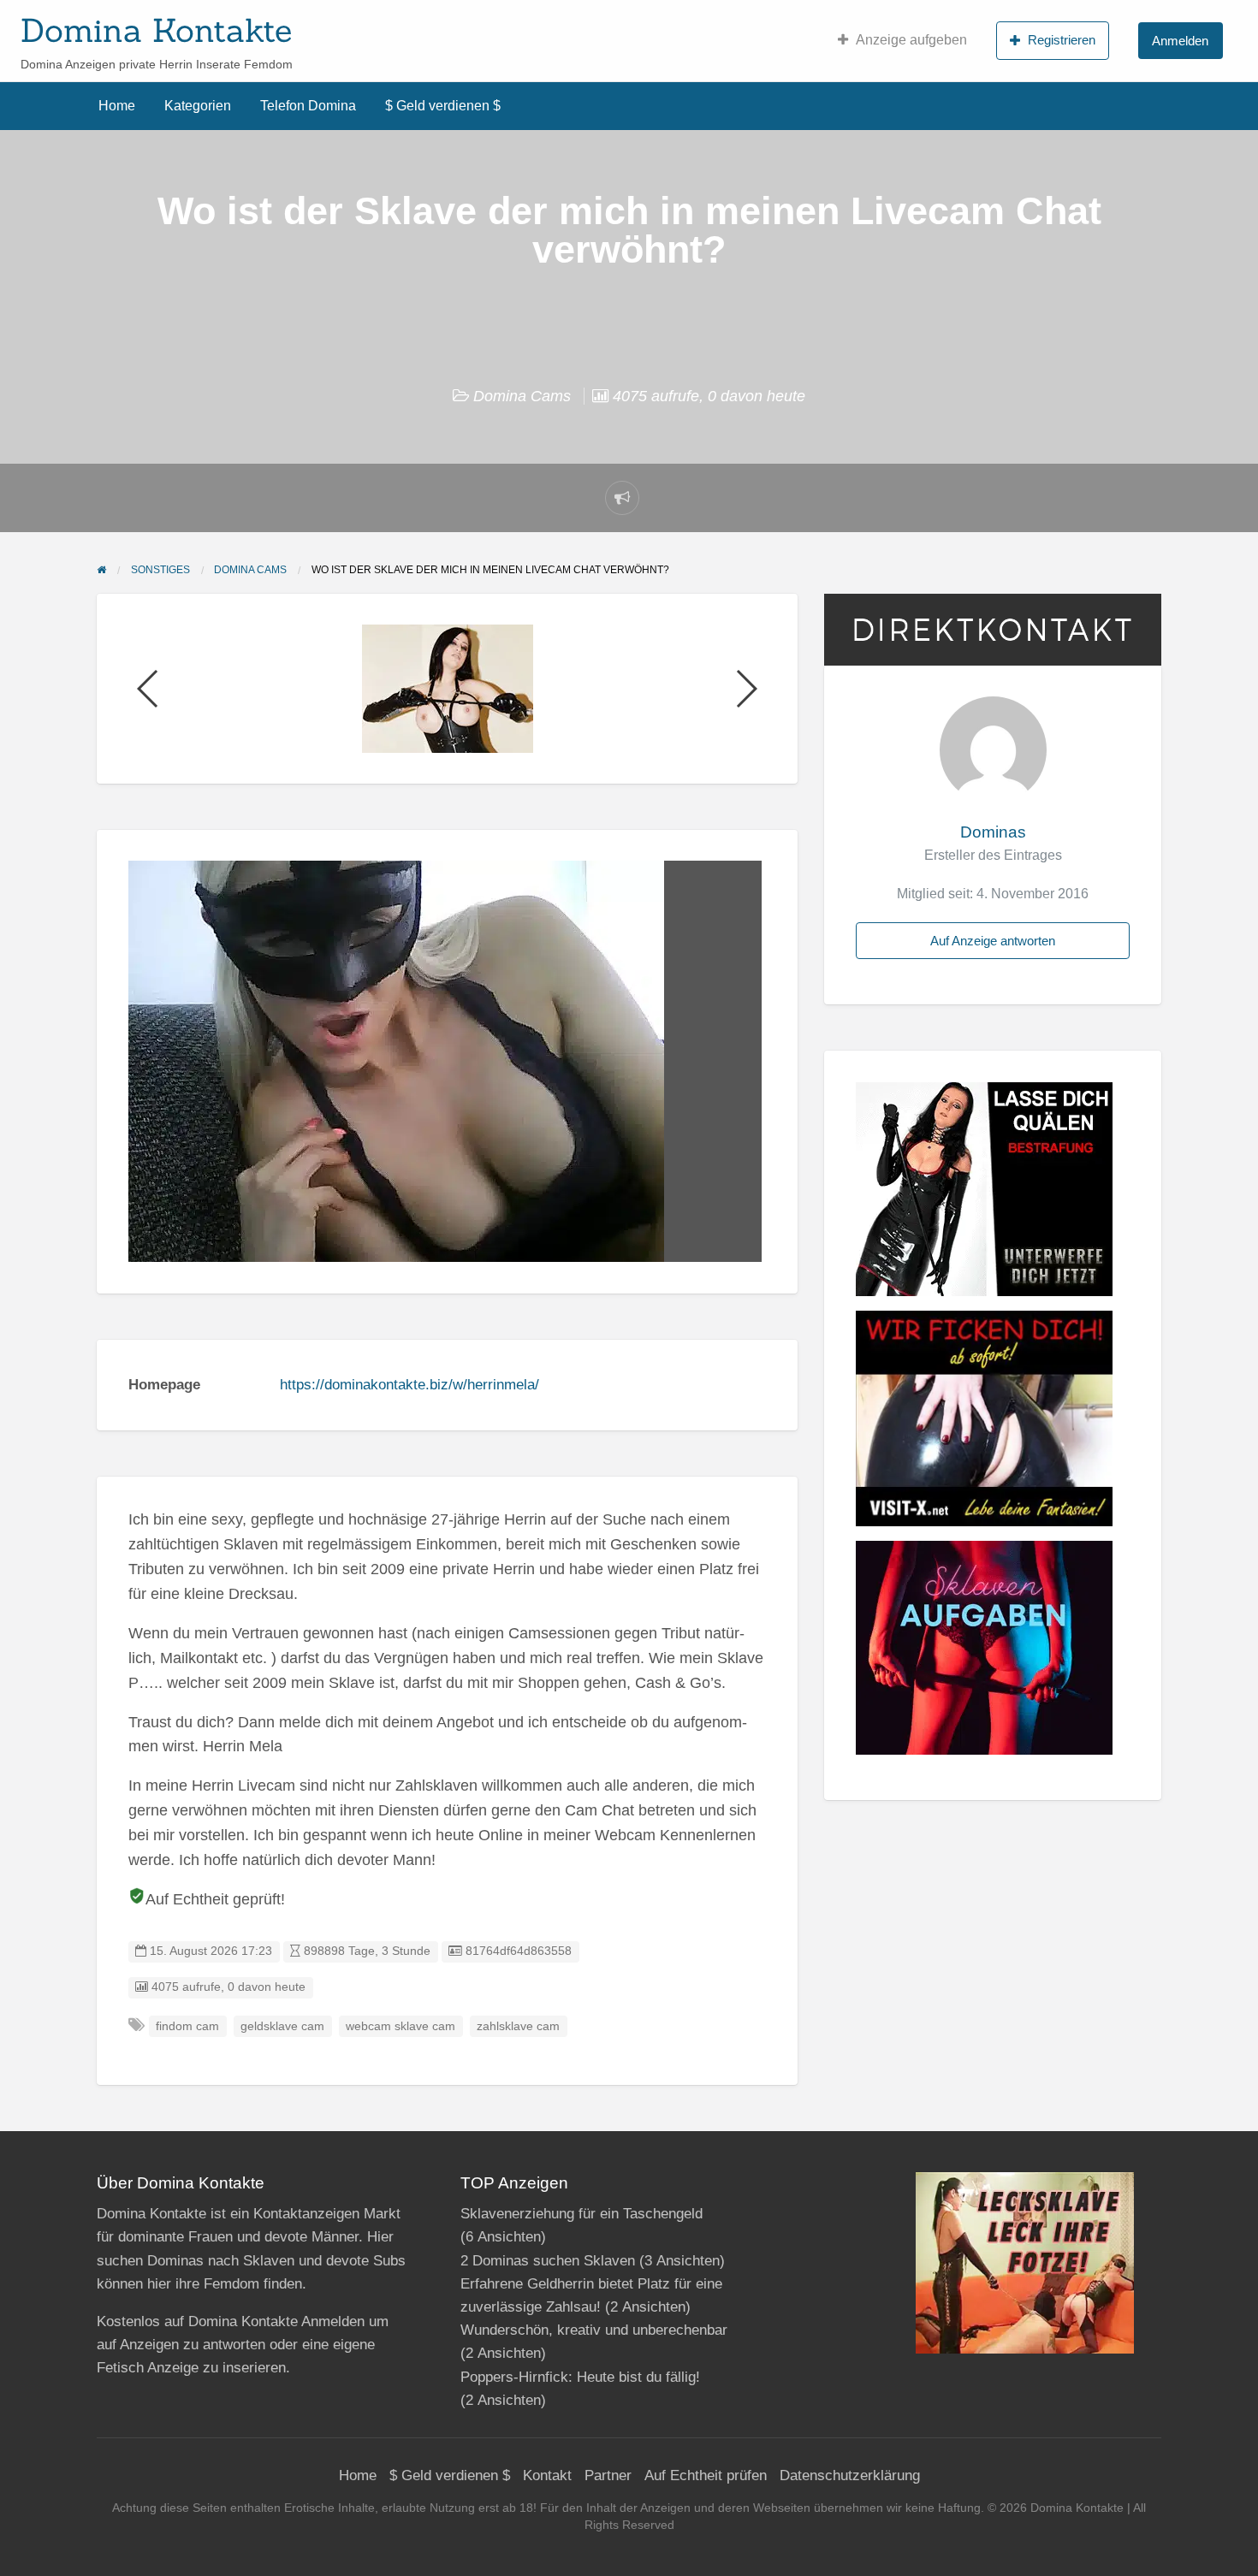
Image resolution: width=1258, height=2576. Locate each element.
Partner (608, 2475)
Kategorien (198, 106)
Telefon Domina (308, 106)
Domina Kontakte (156, 30)
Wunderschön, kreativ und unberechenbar (594, 2330)
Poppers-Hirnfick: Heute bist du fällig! (580, 2377)
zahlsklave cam (518, 2026)
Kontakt (547, 2475)
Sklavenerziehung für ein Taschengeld (582, 2214)
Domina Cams (522, 396)
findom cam (187, 2026)
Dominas (993, 832)
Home (117, 106)
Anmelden (1180, 41)
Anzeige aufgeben (911, 40)
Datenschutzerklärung (850, 2475)
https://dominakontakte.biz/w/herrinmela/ (409, 1385)
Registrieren (1062, 40)
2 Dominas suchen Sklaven (548, 2261)
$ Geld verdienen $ (443, 106)
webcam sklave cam (401, 2026)
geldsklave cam (282, 2026)
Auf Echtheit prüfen (706, 2475)
